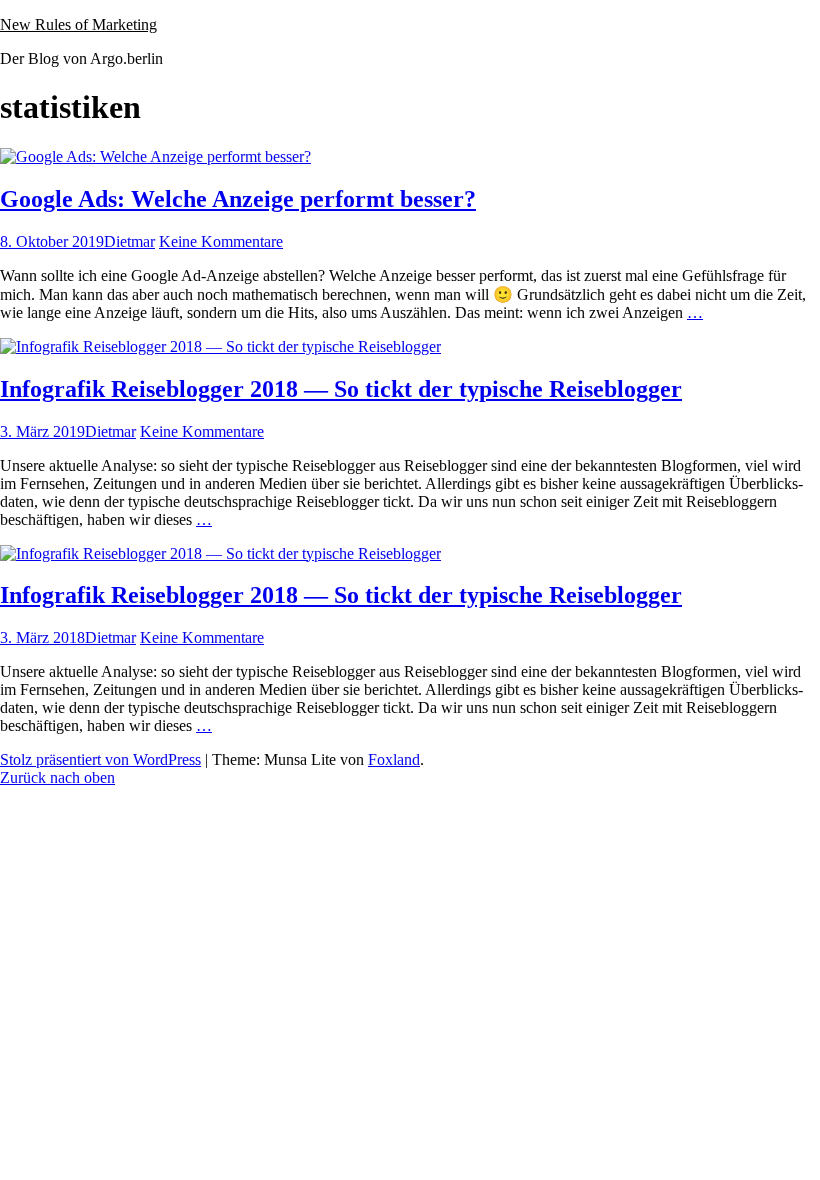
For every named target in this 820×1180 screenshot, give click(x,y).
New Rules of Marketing (78, 24)
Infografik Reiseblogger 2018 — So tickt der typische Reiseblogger (341, 389)
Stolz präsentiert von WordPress (100, 759)
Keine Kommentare (221, 241)
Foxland (394, 759)
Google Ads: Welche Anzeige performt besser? (238, 199)
